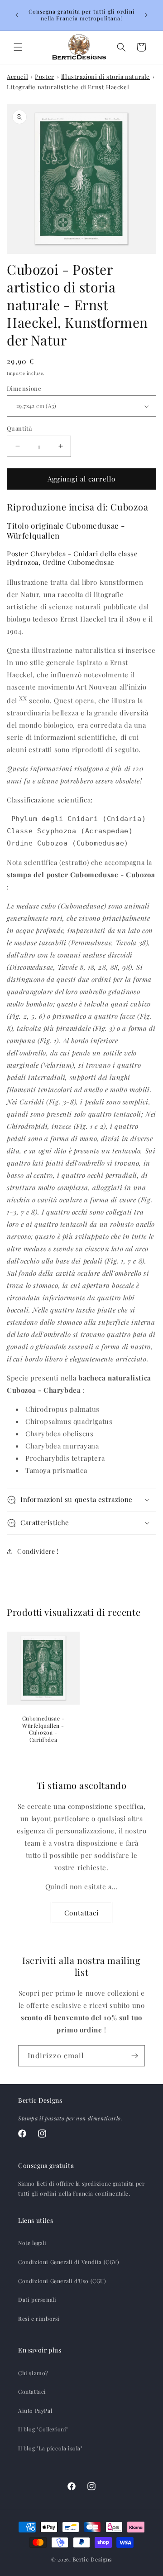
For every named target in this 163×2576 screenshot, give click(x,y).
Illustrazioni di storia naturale (105, 76)
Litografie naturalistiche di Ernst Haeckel (68, 87)
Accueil (17, 76)
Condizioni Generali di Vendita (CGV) (69, 2262)
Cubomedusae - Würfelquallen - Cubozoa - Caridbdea (43, 1729)
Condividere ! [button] (38, 1551)
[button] (18, 47)
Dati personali (37, 2299)
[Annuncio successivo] (146, 15)
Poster (45, 76)
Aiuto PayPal (35, 2411)
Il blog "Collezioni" (43, 2429)
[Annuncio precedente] (17, 15)
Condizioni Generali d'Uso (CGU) (62, 2281)
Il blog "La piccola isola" (50, 2448)
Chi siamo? (33, 2373)
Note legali (32, 2243)
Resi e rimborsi (39, 2318)
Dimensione (24, 388)
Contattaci (81, 1913)
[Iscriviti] (134, 2056)
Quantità (19, 428)
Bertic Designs (92, 2559)
